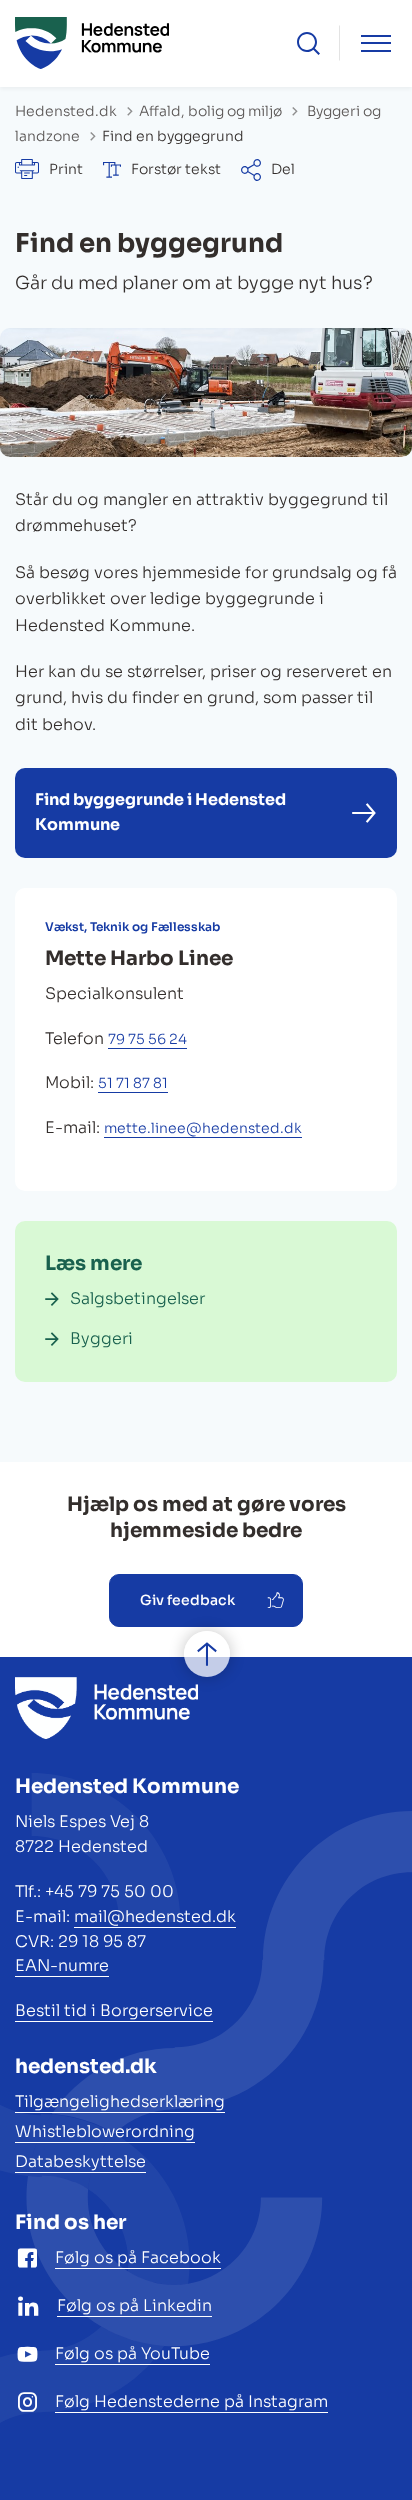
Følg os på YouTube (132, 2353)
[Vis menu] (376, 43)
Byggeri (101, 1338)
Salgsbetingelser (137, 1298)
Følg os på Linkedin (134, 2305)
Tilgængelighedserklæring (120, 2101)
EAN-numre (62, 1965)
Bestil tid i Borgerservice (114, 2010)
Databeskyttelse (80, 2161)
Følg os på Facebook (138, 2257)
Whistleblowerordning (105, 2131)
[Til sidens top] (207, 1654)
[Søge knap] (308, 43)
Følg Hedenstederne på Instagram (191, 2401)
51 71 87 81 (133, 1083)
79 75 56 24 (147, 1039)
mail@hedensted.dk (155, 1916)
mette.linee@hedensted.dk (203, 1128)
